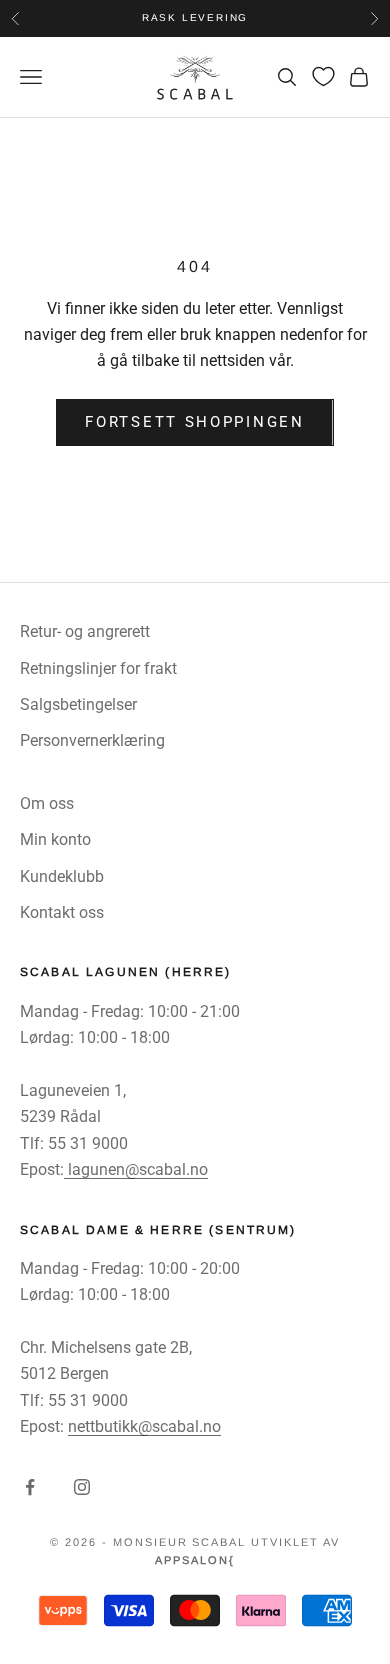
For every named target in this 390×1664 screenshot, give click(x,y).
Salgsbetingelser (78, 704)
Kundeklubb (62, 876)
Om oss (47, 803)
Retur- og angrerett (85, 631)
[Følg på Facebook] (30, 1487)
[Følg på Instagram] (82, 1487)
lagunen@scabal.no (136, 1169)
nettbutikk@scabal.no (144, 1426)
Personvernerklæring (92, 740)
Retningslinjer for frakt (98, 668)
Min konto (55, 839)
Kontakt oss (62, 912)
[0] (323, 76)
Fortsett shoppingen (194, 422)
